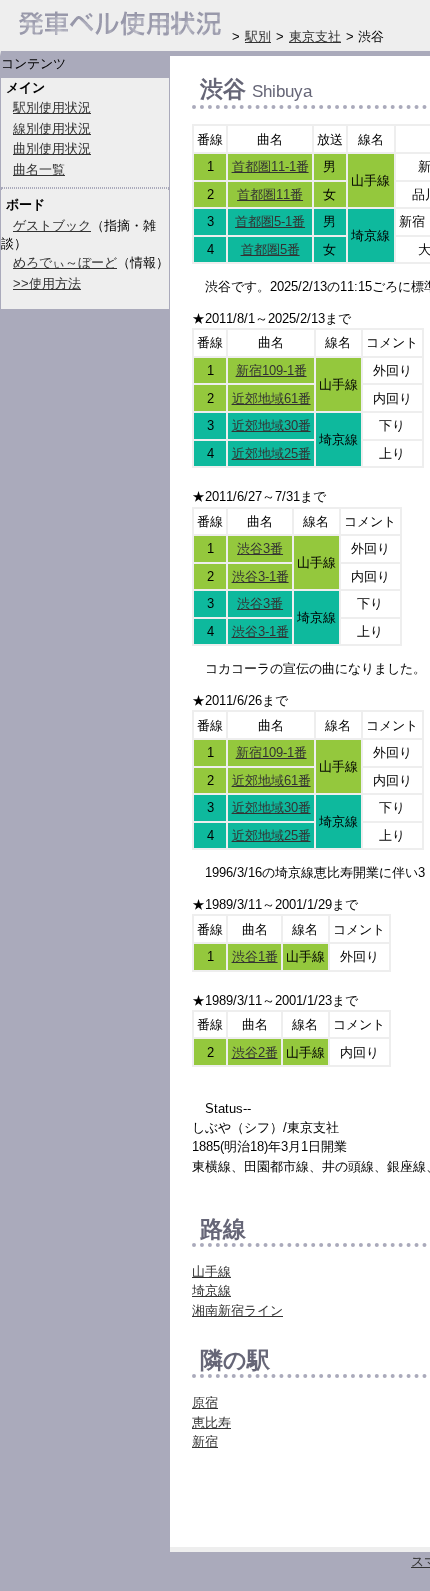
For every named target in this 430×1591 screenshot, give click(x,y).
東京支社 (315, 36)
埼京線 (211, 1290)
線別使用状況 (52, 128)
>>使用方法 (47, 283)
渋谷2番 (255, 1052)
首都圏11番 (270, 194)
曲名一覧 (39, 169)
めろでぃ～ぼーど (65, 262)
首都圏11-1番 (270, 166)
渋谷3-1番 (260, 576)
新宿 (205, 1441)
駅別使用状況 (52, 107)
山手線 (211, 1271)
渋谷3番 (260, 548)
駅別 (258, 36)
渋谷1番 (255, 956)
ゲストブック (52, 225)
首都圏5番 (270, 249)
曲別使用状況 (52, 148)
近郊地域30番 (271, 425)
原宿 (205, 1402)
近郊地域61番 (271, 398)
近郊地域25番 (271, 453)
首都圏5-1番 (270, 221)
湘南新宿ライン (237, 1310)
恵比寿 (211, 1422)
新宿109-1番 (271, 370)
